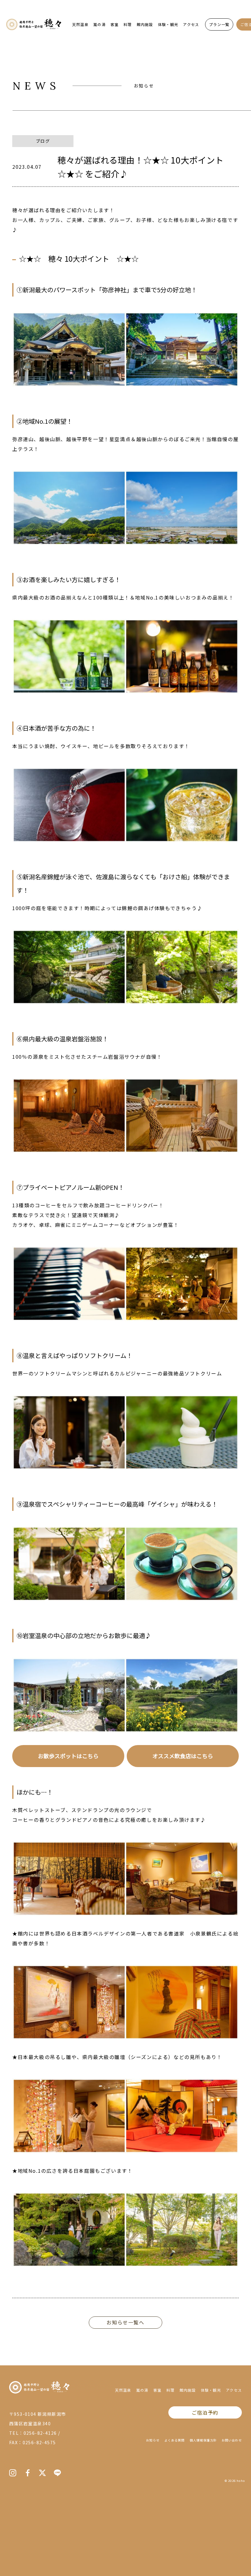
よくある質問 (174, 2440)
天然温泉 (80, 24)
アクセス (191, 24)
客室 (114, 24)
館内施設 (145, 24)
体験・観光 (168, 24)
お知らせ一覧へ (125, 2322)
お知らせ (153, 2440)
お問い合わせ (232, 2440)
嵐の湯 (99, 24)
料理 (128, 24)
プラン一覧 (219, 24)
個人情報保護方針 (203, 2440)
